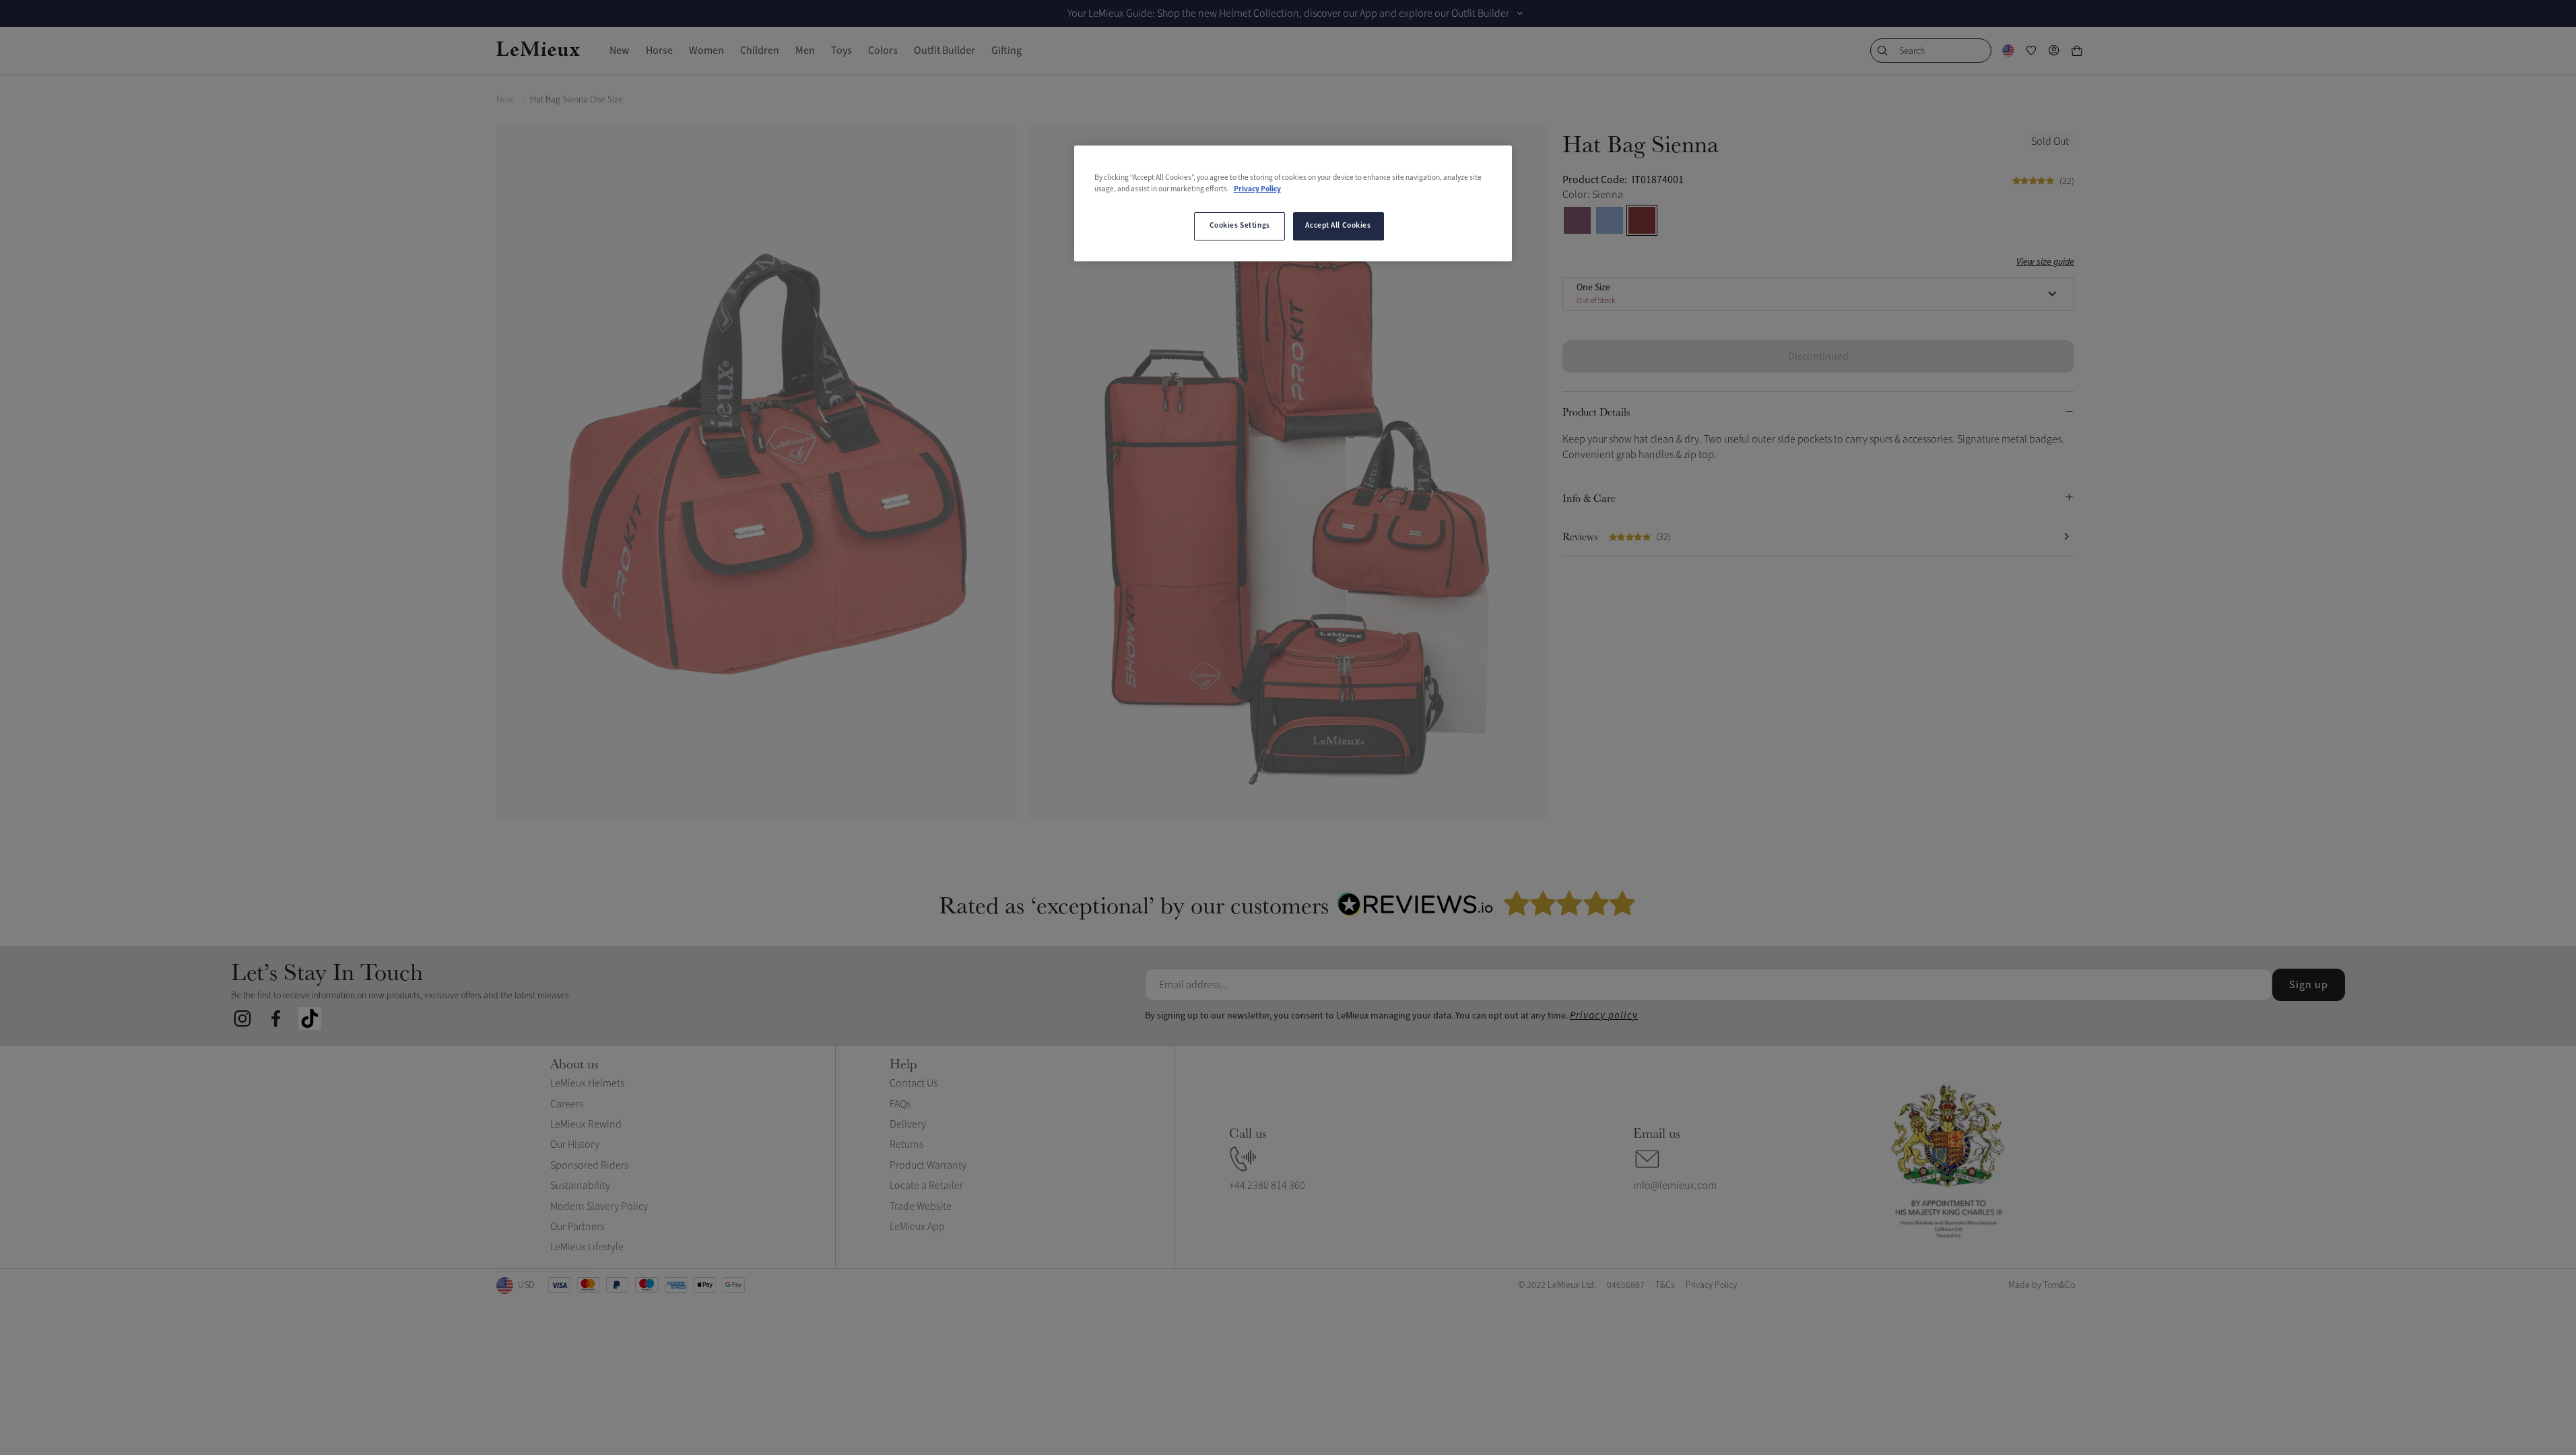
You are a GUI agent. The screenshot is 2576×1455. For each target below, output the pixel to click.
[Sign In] (2054, 51)
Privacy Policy (1257, 189)
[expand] (1520, 13)
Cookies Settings (1240, 226)
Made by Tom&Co (2042, 1285)
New (505, 99)
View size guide (2045, 262)
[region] (1293, 203)
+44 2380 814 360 (1267, 1186)
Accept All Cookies (1338, 226)
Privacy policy (1604, 1015)
